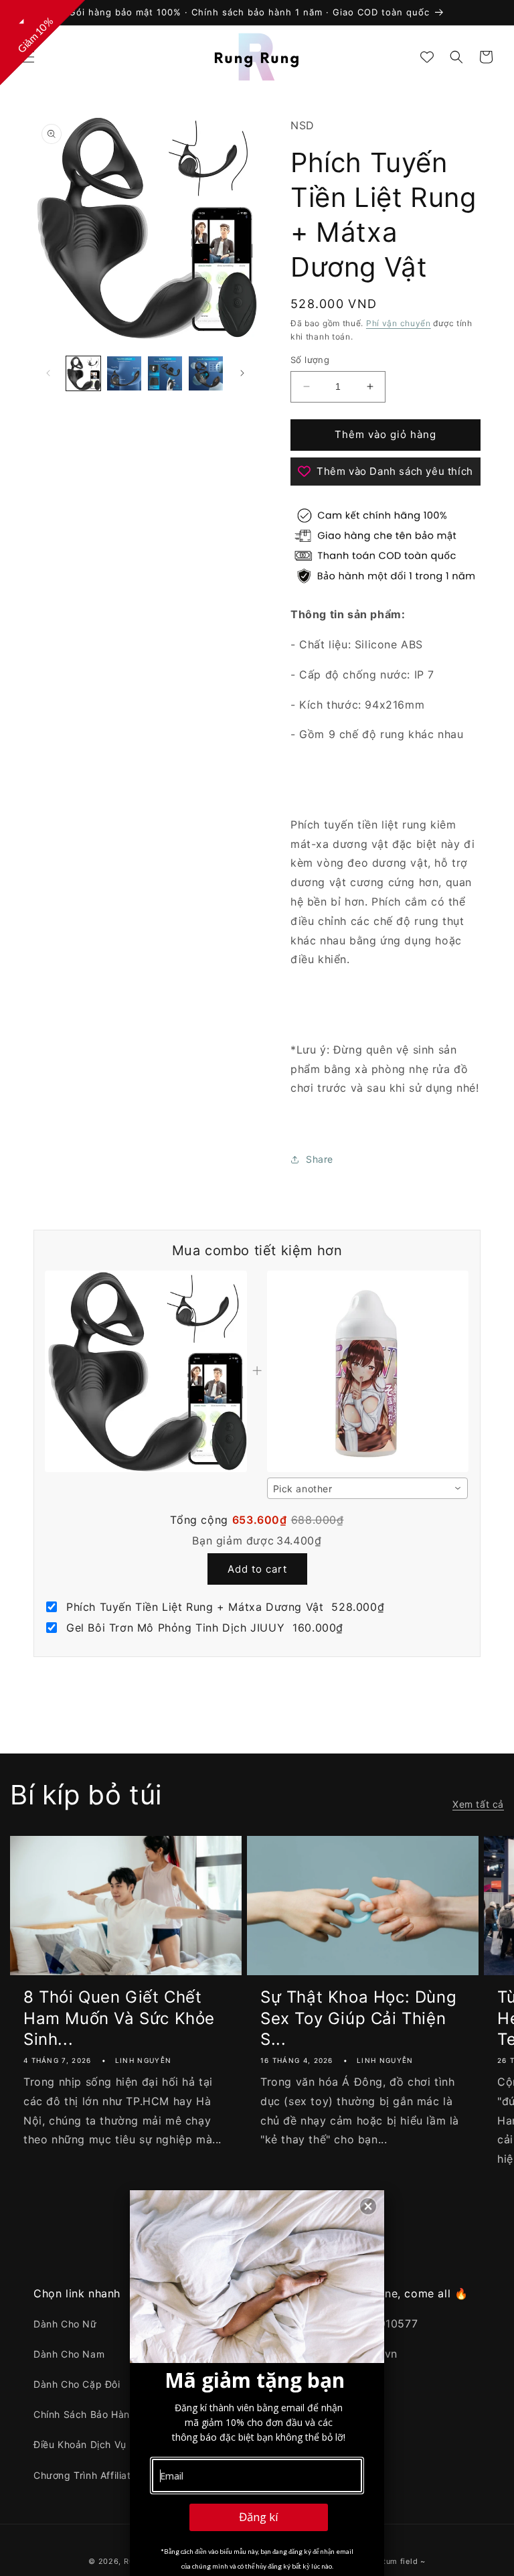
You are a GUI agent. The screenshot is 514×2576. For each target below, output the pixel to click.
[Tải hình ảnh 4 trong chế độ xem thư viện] (206, 373)
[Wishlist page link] (427, 57)
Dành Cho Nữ (65, 2324)
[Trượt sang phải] (242, 373)
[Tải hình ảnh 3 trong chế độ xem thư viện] (165, 373)
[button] (28, 57)
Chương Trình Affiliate (85, 2475)
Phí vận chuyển (399, 323)
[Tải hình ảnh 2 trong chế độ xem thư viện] (124, 373)
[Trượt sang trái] (48, 373)
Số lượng (310, 360)
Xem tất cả (478, 1804)
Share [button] (320, 1159)
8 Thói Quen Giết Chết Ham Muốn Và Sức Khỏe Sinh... (119, 2018)
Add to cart (257, 1569)
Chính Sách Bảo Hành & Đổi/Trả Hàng (122, 2414)
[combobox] (367, 1488)
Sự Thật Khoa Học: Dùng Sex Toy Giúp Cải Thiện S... (358, 2018)
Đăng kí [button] (259, 2517)
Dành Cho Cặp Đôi (77, 2384)
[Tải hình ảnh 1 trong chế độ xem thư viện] (83, 373)
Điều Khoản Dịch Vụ (80, 2444)
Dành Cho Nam (69, 2354)
